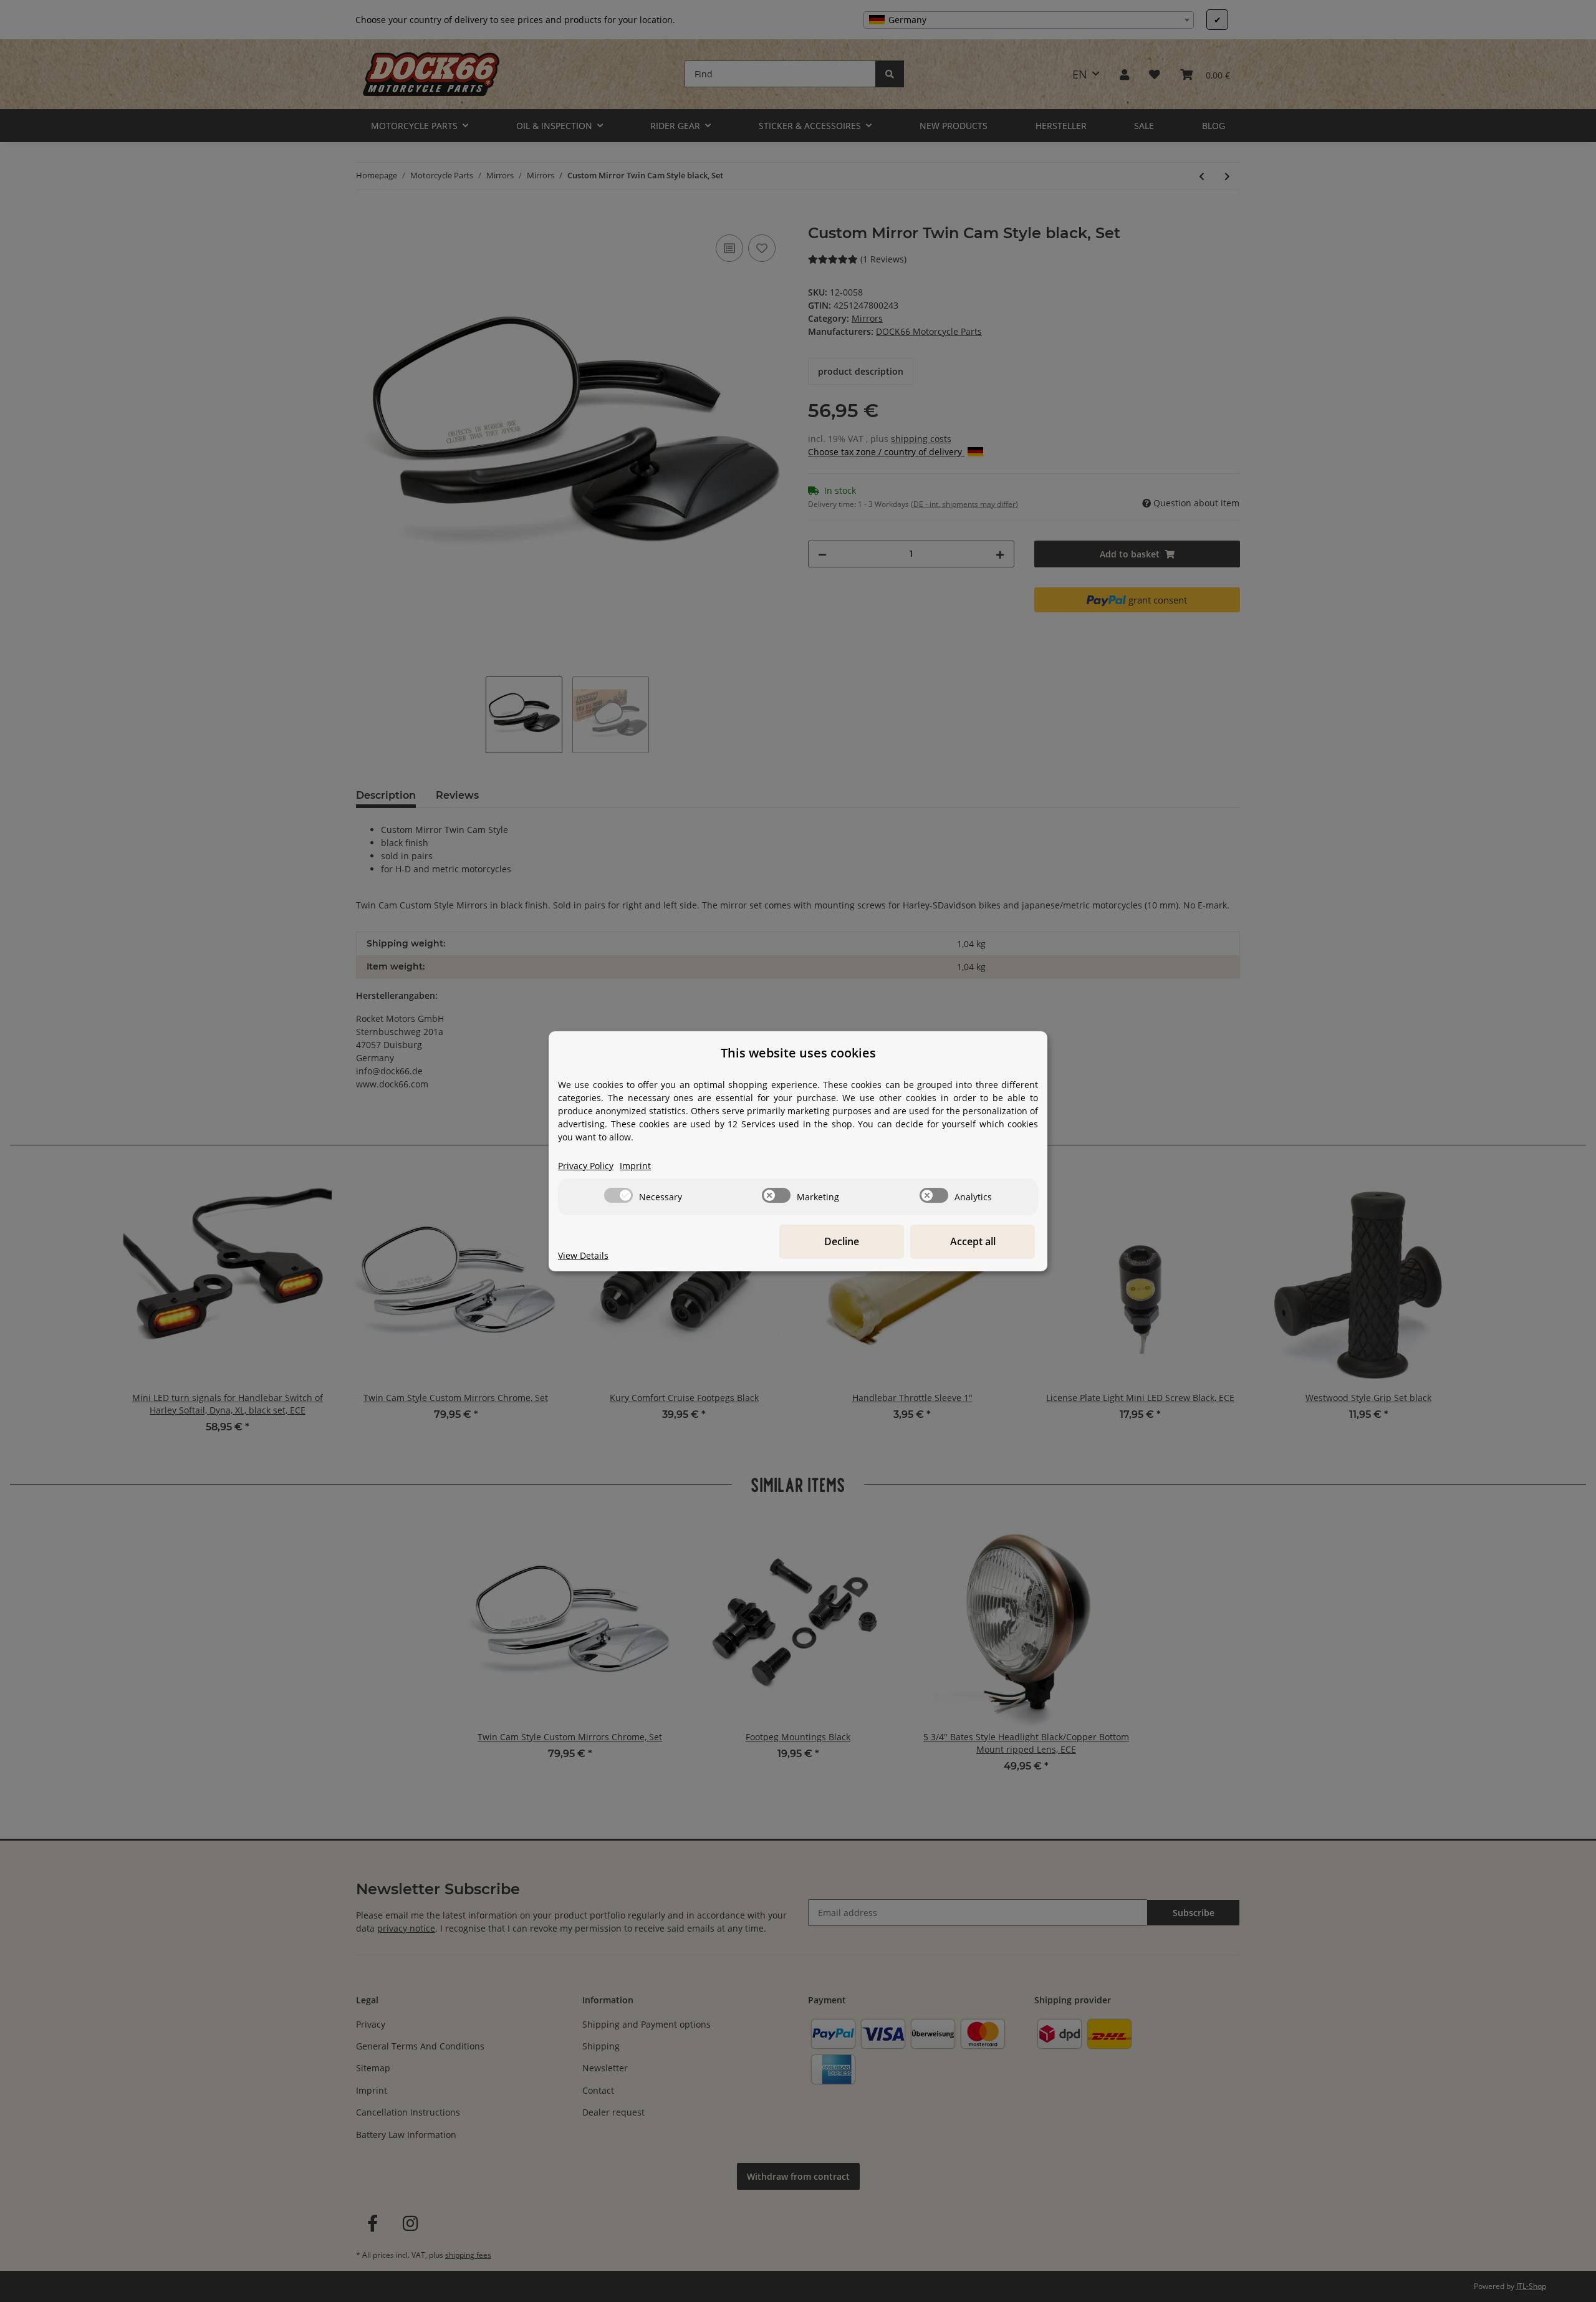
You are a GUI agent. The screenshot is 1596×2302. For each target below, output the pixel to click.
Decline (842, 1241)
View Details (583, 1255)
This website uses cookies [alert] (798, 1053)
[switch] (618, 1195)
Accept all (973, 1241)
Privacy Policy (586, 1166)
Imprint (635, 1166)
